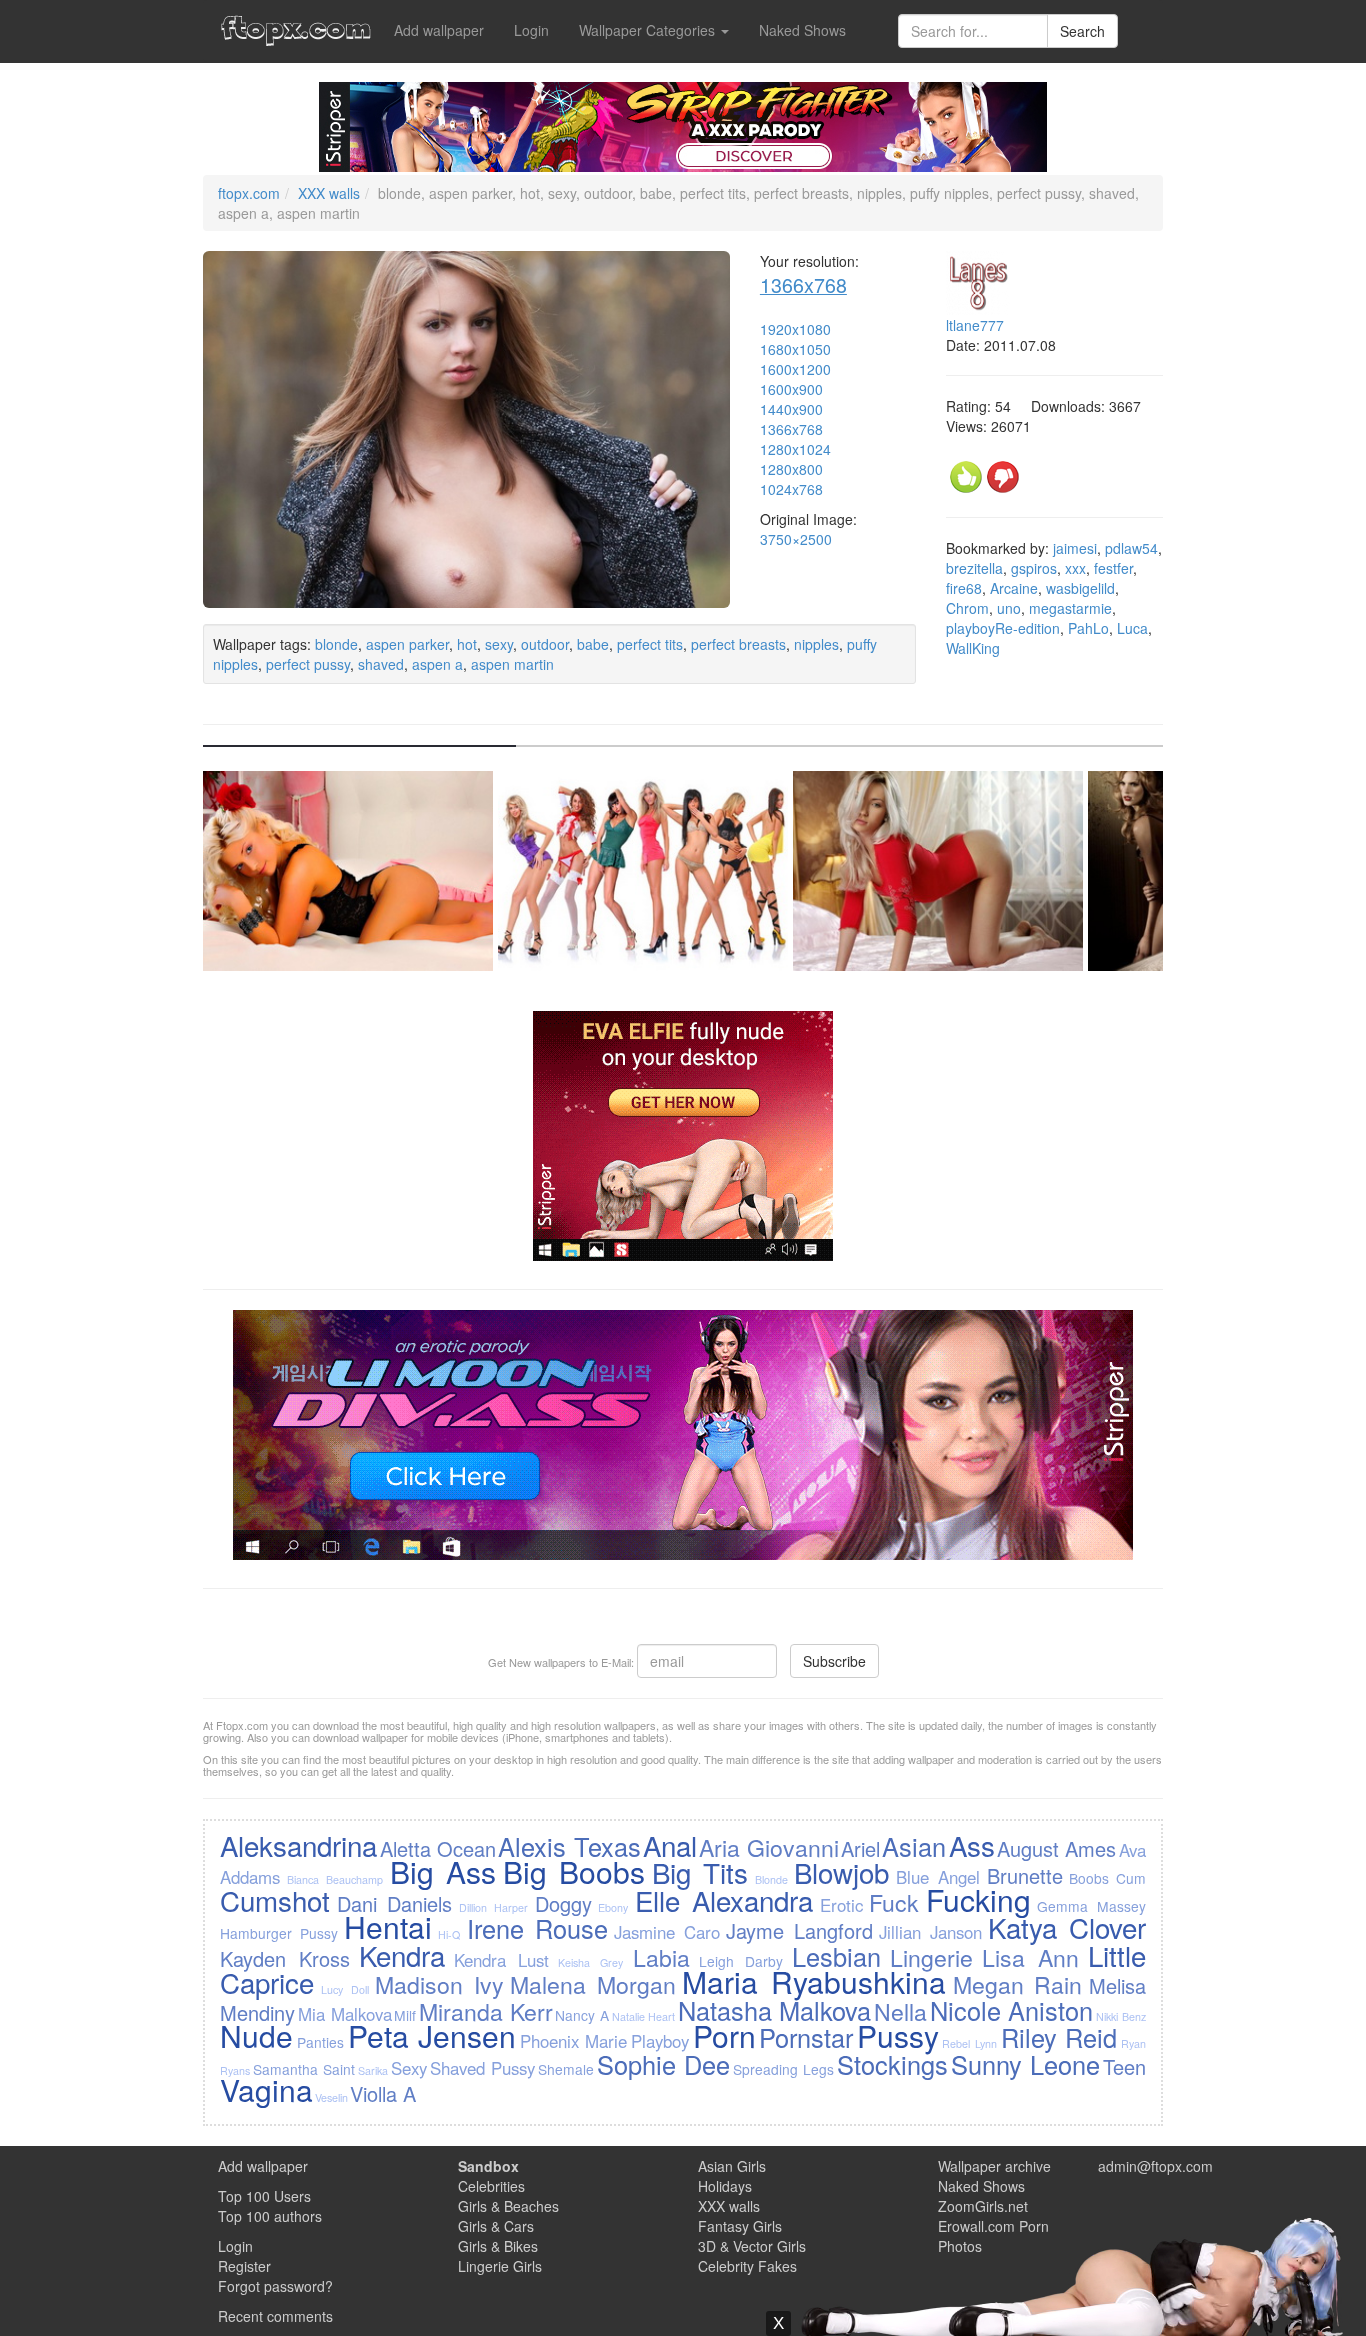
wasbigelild (1080, 588)
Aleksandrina (298, 1845)
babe (593, 644)
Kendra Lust (501, 1960)
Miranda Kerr (486, 2011)
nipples (816, 644)
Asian (914, 1846)
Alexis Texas (569, 1846)
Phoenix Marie (574, 2041)
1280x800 (791, 469)
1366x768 (803, 284)
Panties (320, 2042)
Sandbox (488, 2166)
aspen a (437, 664)
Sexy (409, 2068)
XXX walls (329, 193)
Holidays (725, 2186)
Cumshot (275, 1900)
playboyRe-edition (1003, 628)
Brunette (1025, 1875)
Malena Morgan (593, 1984)
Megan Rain (1018, 1984)
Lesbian (836, 1956)
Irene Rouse (537, 1928)
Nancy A (582, 2015)
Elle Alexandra (724, 1900)
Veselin (331, 2097)
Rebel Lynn (969, 2043)
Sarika (373, 2070)
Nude (256, 2035)
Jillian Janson (930, 1932)
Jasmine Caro (667, 1932)
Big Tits (700, 1872)
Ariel (860, 1848)
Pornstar (806, 2037)
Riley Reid (1059, 2037)
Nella (900, 2011)
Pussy (898, 2035)
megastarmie (1070, 608)
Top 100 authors (270, 2216)
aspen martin (512, 664)
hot (467, 644)
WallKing (973, 648)
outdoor (545, 644)
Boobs (1089, 1878)
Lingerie (931, 1957)
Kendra (402, 1955)
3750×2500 (796, 539)
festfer (1113, 568)
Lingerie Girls (500, 2266)
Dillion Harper (493, 1907)
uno (1009, 608)
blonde (336, 644)
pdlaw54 (1131, 548)
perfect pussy (308, 664)
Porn (724, 2035)
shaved (381, 664)
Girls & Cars (496, 2226)
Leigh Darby (741, 1961)
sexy (499, 644)
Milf (405, 2015)
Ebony (613, 1907)
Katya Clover (1067, 1927)
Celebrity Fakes (747, 2266)
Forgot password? (275, 2286)
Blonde (771, 1879)
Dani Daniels (394, 1903)
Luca (1132, 628)
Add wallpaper (439, 30)
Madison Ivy (439, 1984)
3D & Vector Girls (752, 2246)
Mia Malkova (345, 2014)
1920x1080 (795, 329)
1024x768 (791, 489)
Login (531, 30)
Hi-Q (449, 1934)
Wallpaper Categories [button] (649, 30)
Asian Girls (732, 2166)
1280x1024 (795, 449)
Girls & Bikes (498, 2246)
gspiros (1034, 568)
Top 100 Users (264, 2196)
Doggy (563, 1903)
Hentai (388, 1926)
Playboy (660, 2041)
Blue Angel (938, 1877)
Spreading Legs (783, 2069)
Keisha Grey (590, 1962)
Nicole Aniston (1012, 2010)
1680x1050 (795, 349)
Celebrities (491, 2186)
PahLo (1088, 628)
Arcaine (1014, 588)
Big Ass (443, 1871)
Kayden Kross (285, 1958)
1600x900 (791, 389)
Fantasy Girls (740, 2226)
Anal (670, 1845)
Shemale (566, 2069)
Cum (1131, 1878)
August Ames (1056, 1848)
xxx (1075, 568)
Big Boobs (574, 1871)
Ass (972, 1845)
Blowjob (841, 1872)
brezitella (974, 568)
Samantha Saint (304, 2069)
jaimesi (1075, 548)
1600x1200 (795, 369)
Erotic (841, 1905)
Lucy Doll (345, 1989)
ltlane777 (975, 325)
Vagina (266, 2089)
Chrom (967, 608)
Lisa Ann (1030, 1957)
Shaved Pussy (482, 2068)
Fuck (894, 1902)
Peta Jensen (432, 2035)
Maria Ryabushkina (814, 1981)
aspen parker (407, 644)
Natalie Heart (644, 2016)
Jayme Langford (799, 1930)
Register (244, 2266)
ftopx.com (249, 193)
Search (1082, 31)
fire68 (964, 588)
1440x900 (791, 409)
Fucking (978, 1899)
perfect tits (650, 644)
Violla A (383, 2093)
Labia (661, 1957)
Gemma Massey (1091, 1906)
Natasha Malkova (775, 2010)
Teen (1124, 2066)
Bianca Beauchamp (335, 1879)
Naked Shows (802, 30)
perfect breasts (738, 644)
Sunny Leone (1025, 2064)
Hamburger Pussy (279, 1933)
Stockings (892, 2064)
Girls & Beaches (508, 2206)
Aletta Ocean (438, 1848)
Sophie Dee (663, 2064)
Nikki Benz (1121, 2016)
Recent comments (275, 2316)
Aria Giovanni (768, 1847)
